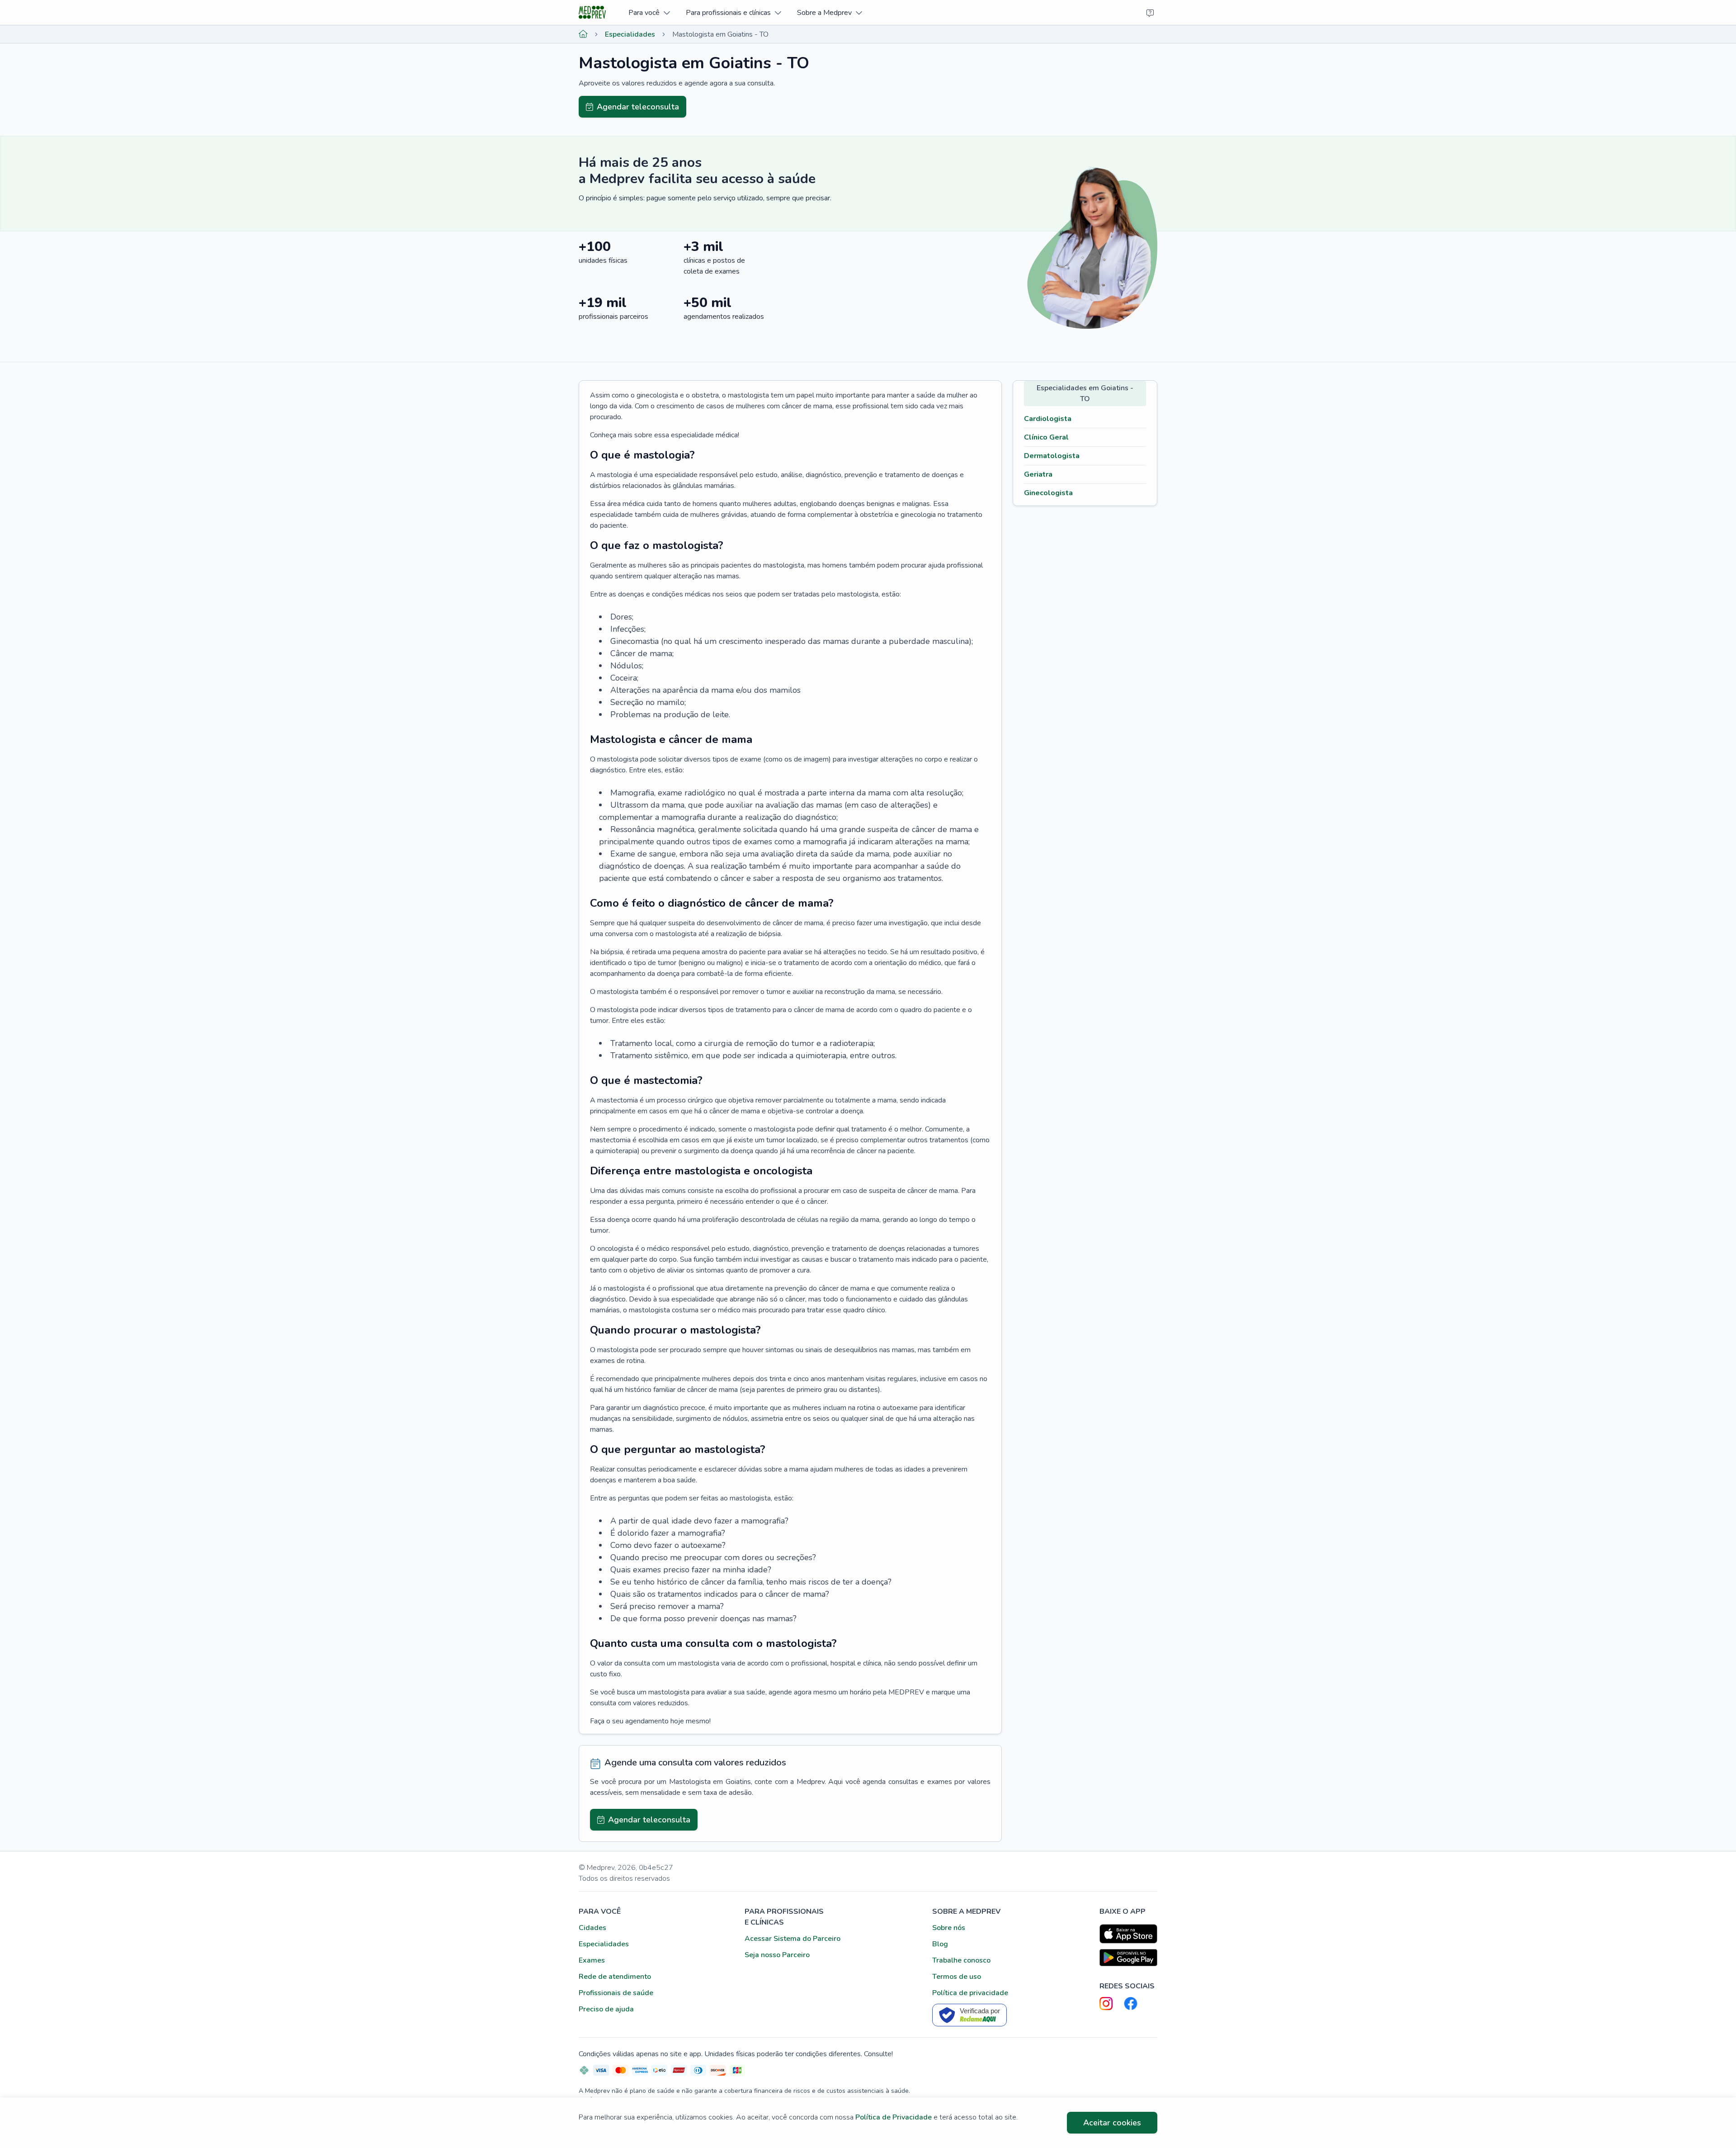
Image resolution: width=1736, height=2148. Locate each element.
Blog (940, 1944)
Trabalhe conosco (961, 1960)
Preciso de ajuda (606, 2009)
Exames (592, 1960)
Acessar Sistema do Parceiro (793, 1939)
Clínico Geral (1046, 437)
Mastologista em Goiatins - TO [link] (720, 34)
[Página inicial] (583, 34)
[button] (649, 12)
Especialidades (630, 34)
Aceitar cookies (1112, 2123)
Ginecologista (1048, 493)
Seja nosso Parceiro (777, 1955)
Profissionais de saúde (616, 1993)
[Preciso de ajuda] (1150, 13)
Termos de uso (957, 1977)
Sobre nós (949, 1928)
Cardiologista (1048, 419)
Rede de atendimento (615, 1977)
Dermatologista (1052, 456)
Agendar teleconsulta (638, 107)
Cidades (592, 1928)
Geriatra (1038, 474)
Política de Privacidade (894, 2117)
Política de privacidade (970, 1993)
